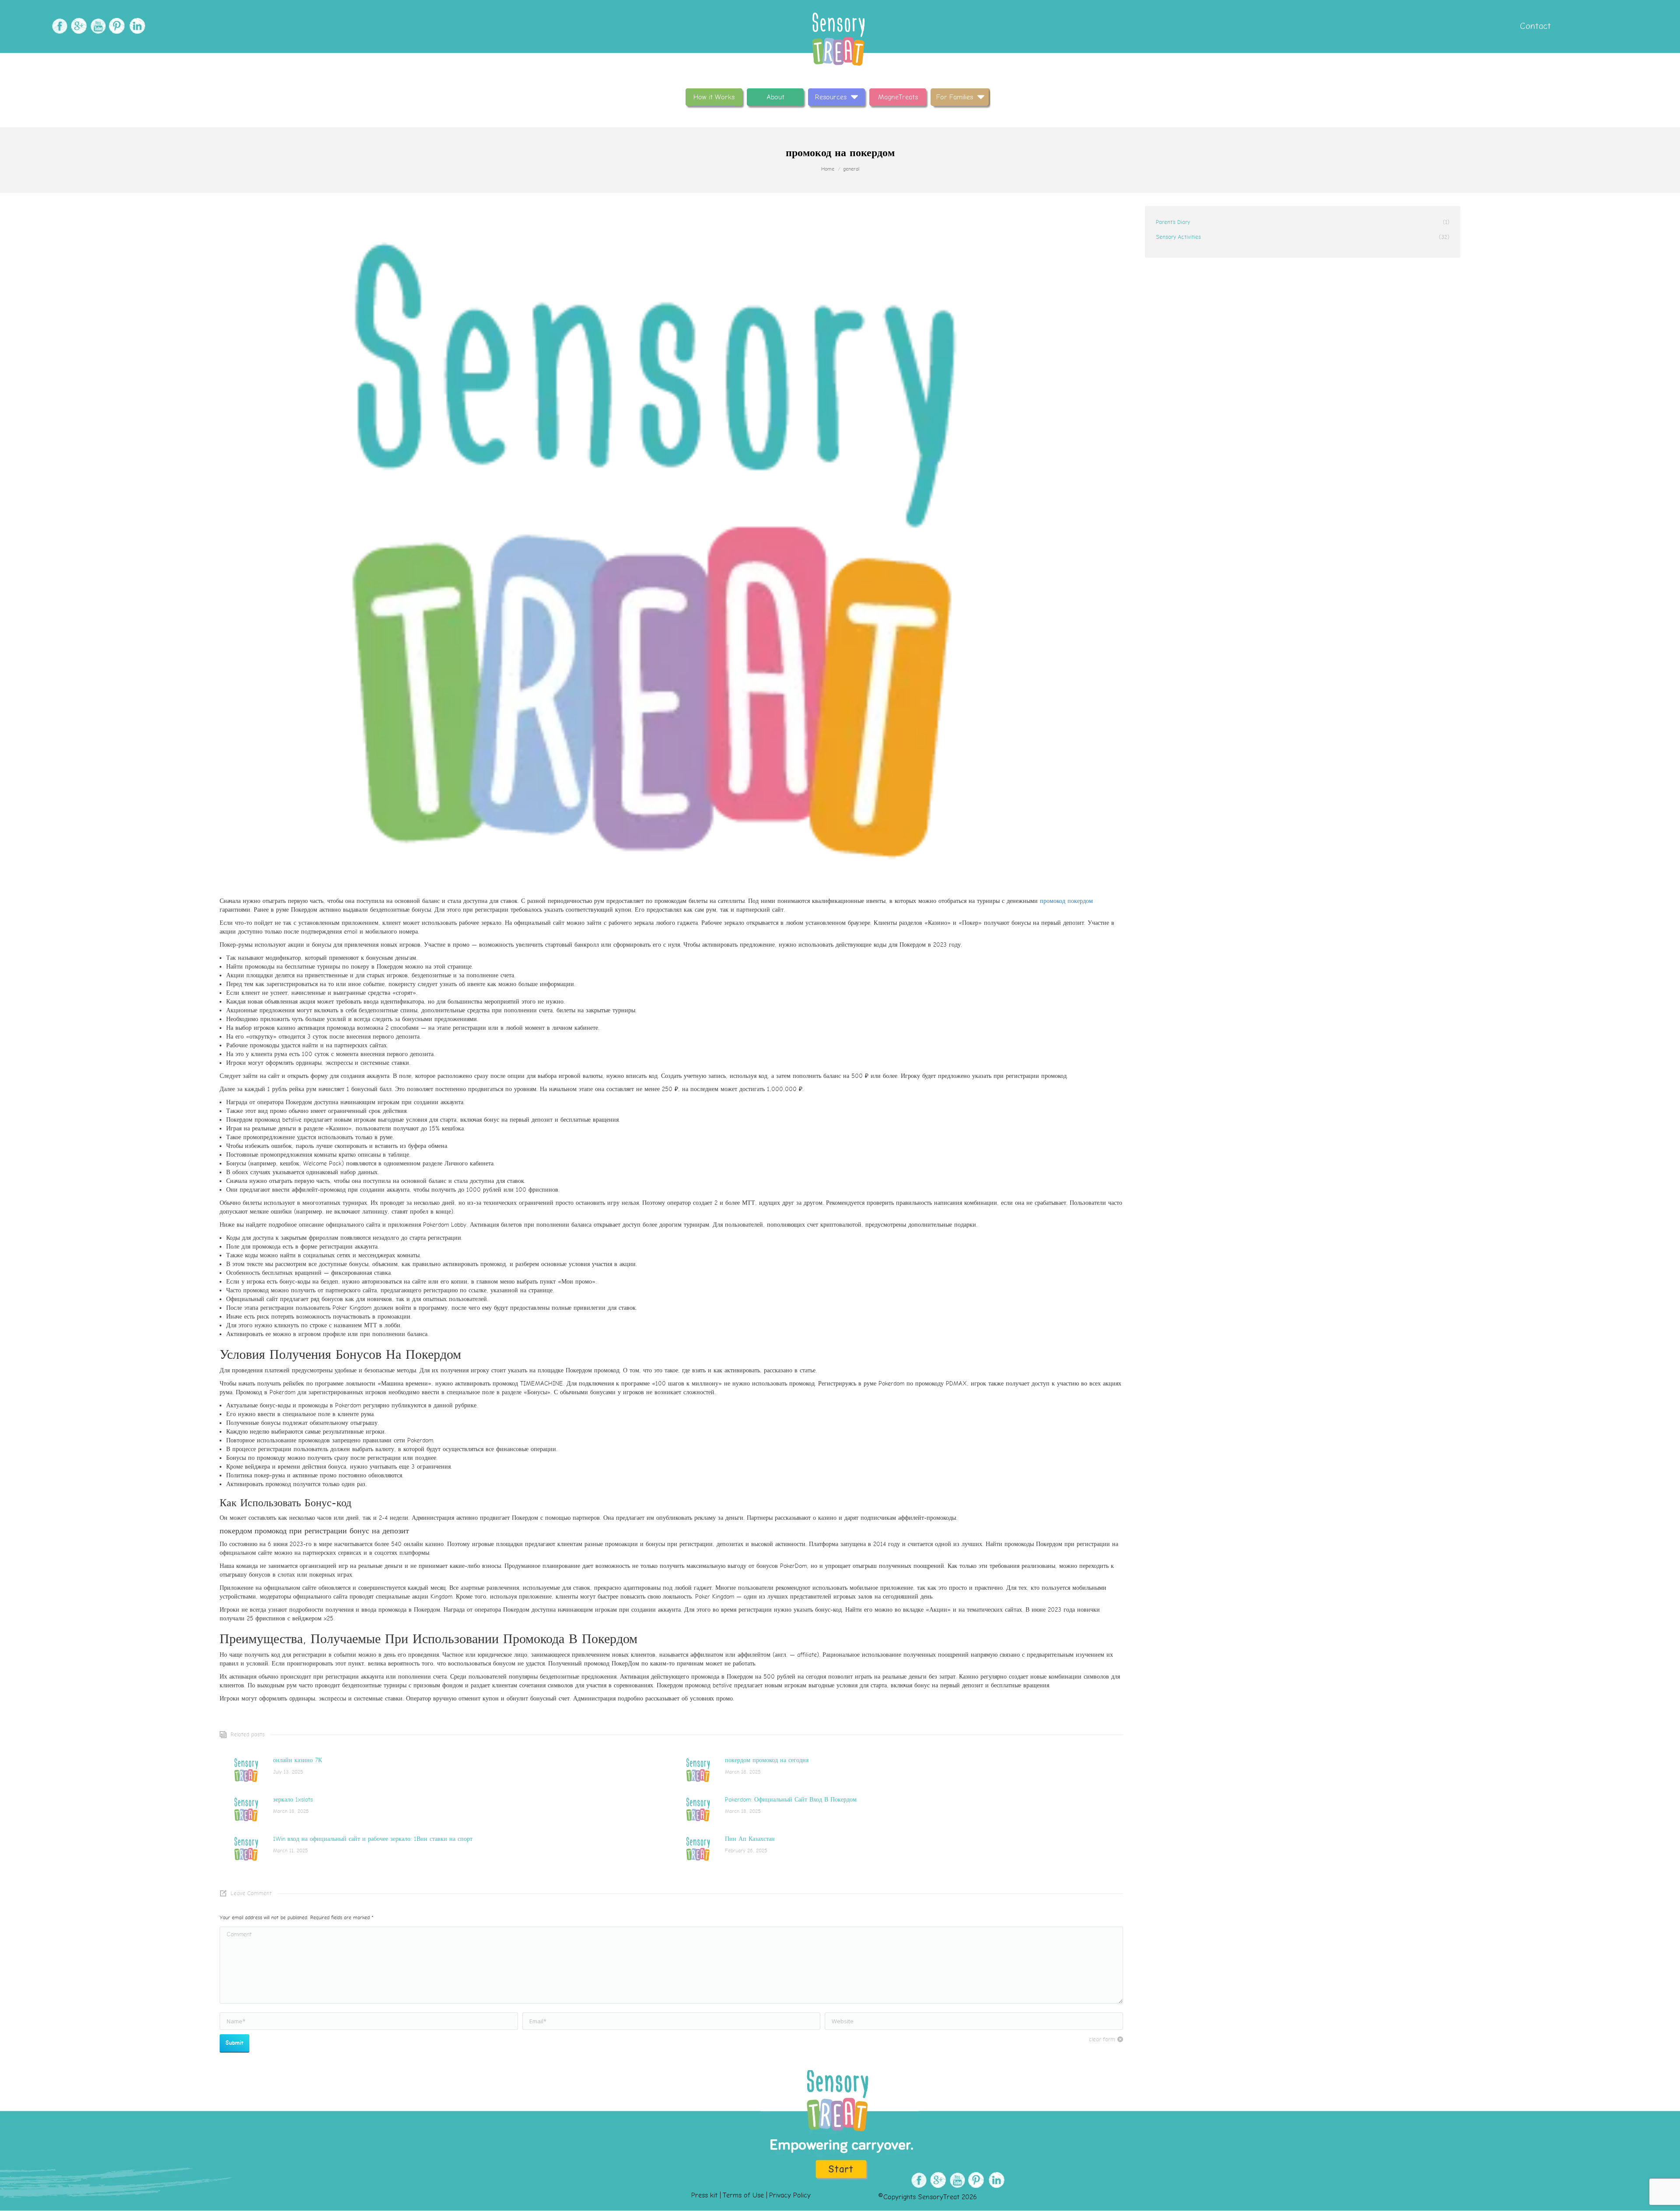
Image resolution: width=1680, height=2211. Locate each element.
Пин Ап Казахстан (750, 1839)
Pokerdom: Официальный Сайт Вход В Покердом (791, 1800)
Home (828, 169)
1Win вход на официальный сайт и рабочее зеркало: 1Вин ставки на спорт (373, 1839)
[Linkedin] (135, 26)
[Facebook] (58, 26)
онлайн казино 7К (297, 1760)
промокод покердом (1066, 901)
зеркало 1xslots (293, 1800)
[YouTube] (97, 26)
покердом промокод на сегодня (767, 1760)
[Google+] (78, 26)
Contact (1534, 26)
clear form (1102, 2040)
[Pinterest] (116, 26)
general (851, 169)
